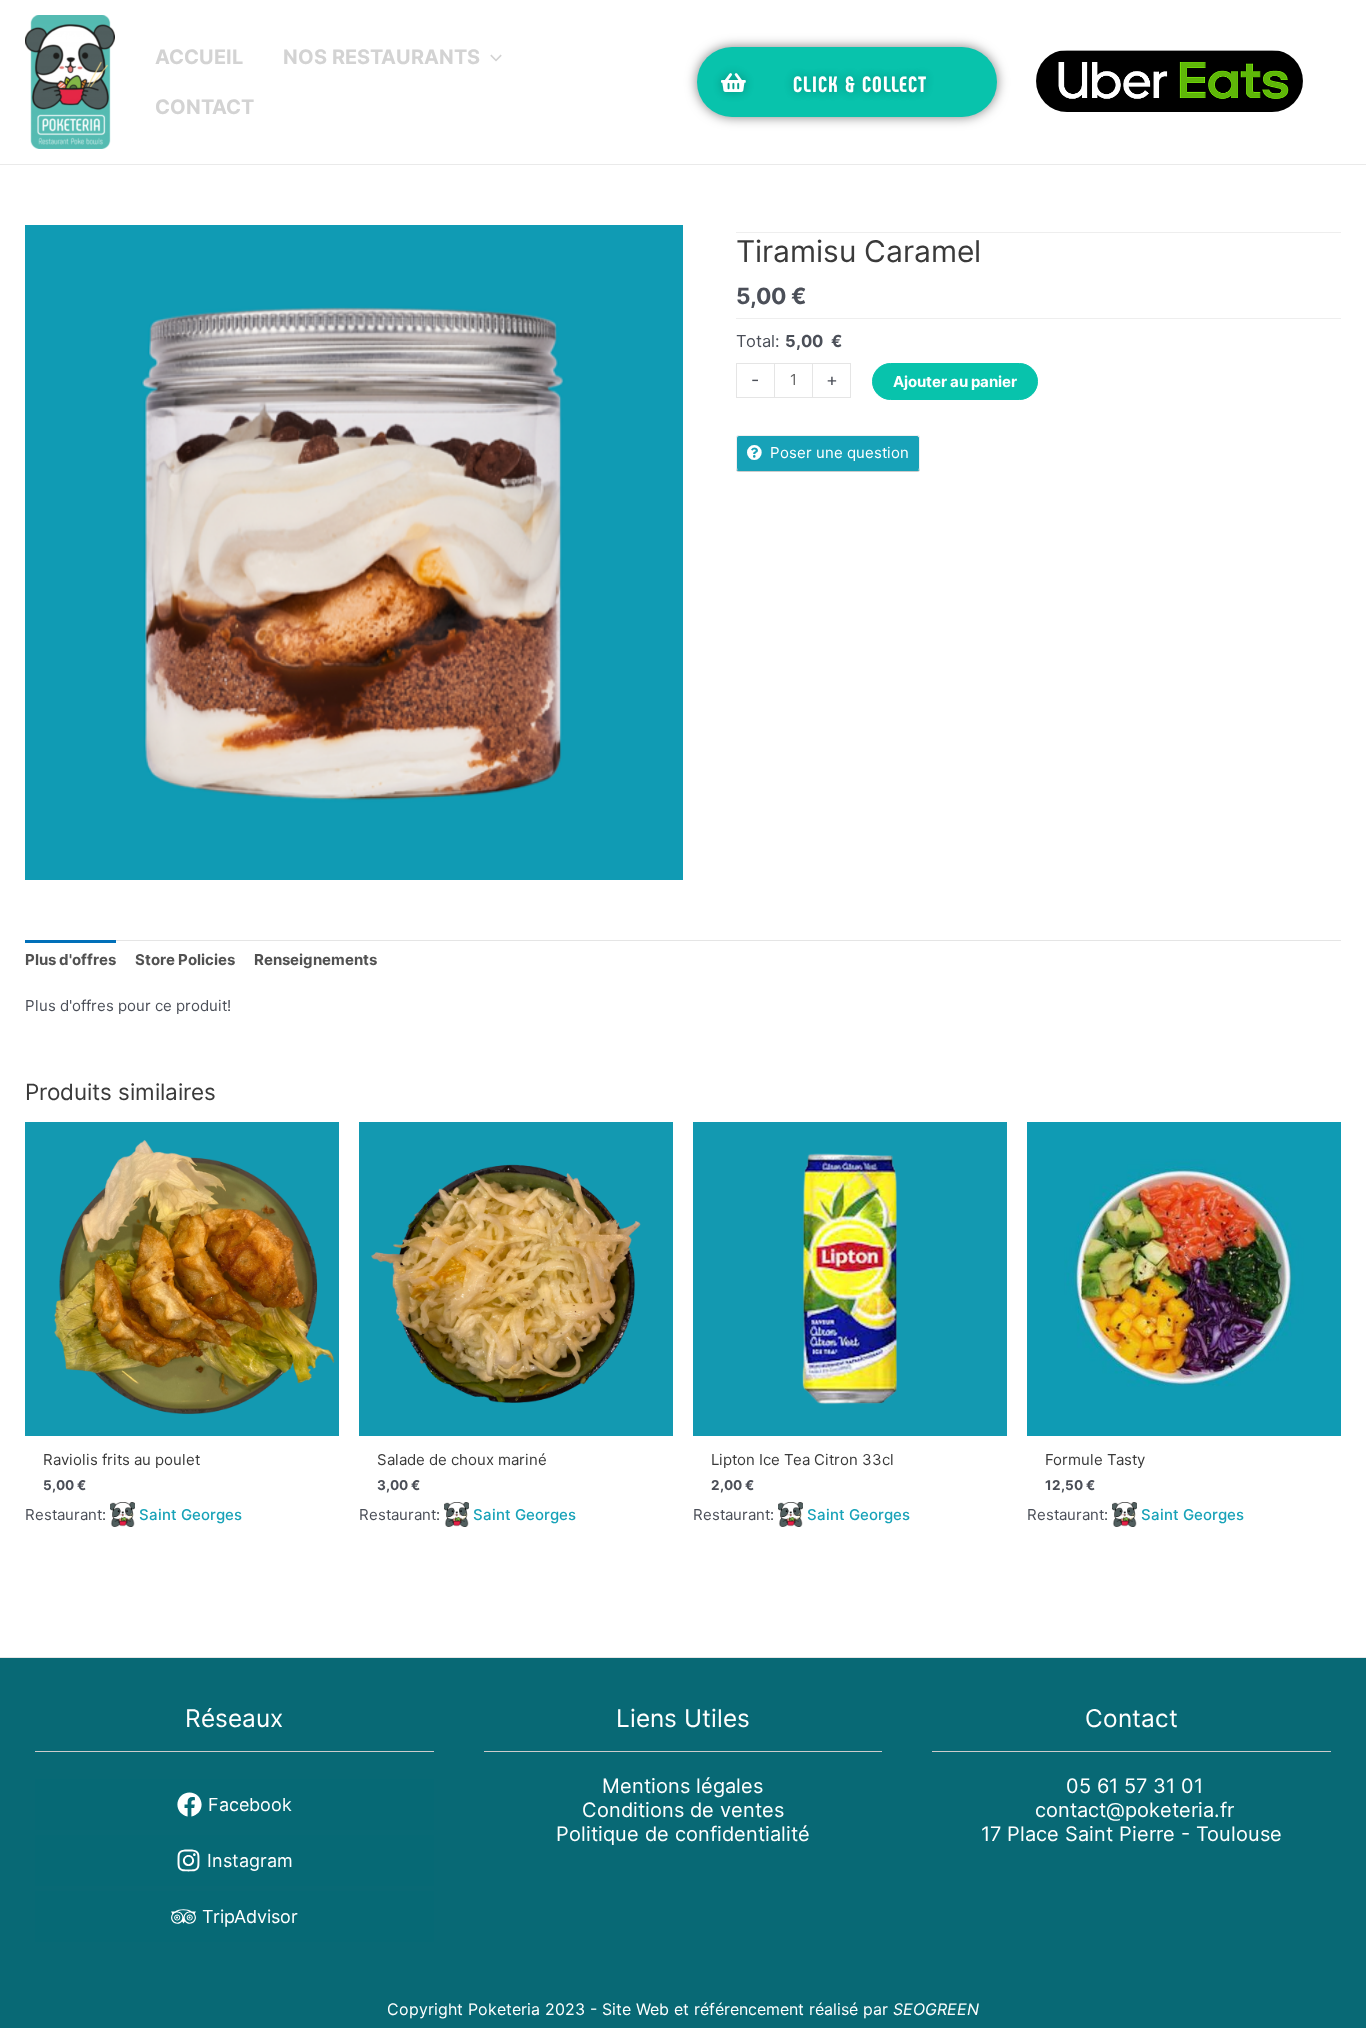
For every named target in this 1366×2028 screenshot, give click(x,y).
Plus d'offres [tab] (70, 959)
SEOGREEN (936, 2009)
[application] (491, 57)
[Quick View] (182, 1279)
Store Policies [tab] (185, 959)
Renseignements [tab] (315, 959)
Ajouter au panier (955, 381)
